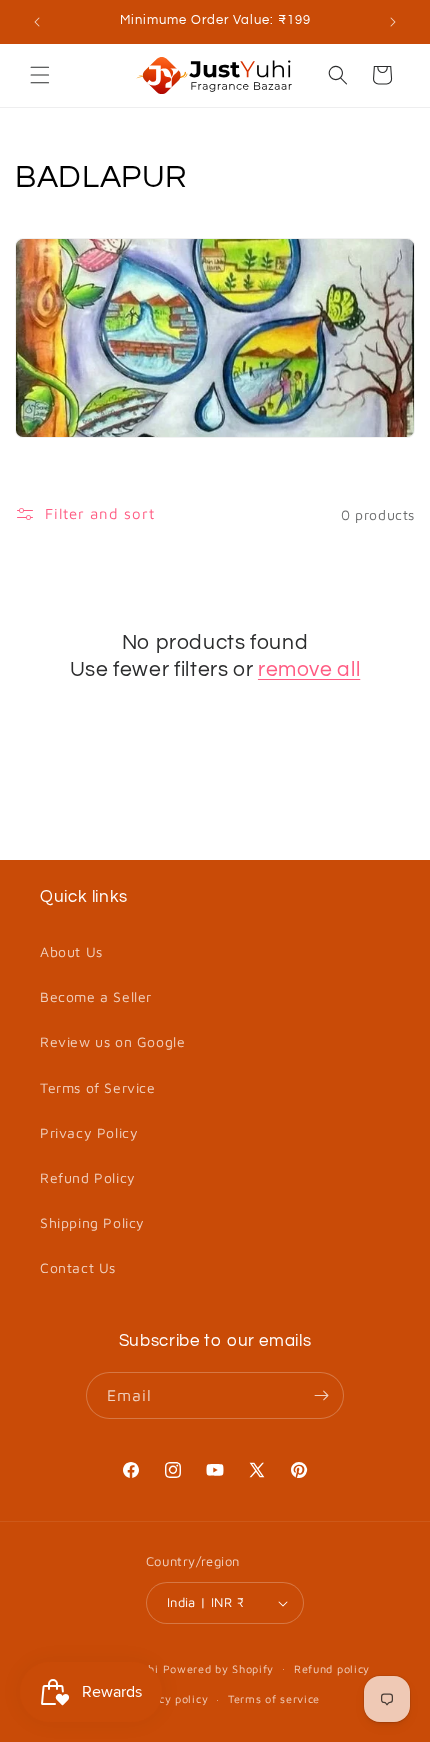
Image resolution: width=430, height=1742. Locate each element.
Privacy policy (168, 1698)
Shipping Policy (92, 1222)
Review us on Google (112, 1041)
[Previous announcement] (37, 22)
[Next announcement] (393, 22)
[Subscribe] (321, 1395)
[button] (40, 75)
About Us (71, 951)
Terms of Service (98, 1087)
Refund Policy (88, 1177)
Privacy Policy (89, 1132)
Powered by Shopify (219, 1667)
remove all (309, 669)
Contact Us (78, 1267)
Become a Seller (96, 996)
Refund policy (332, 1668)
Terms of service (274, 1698)
